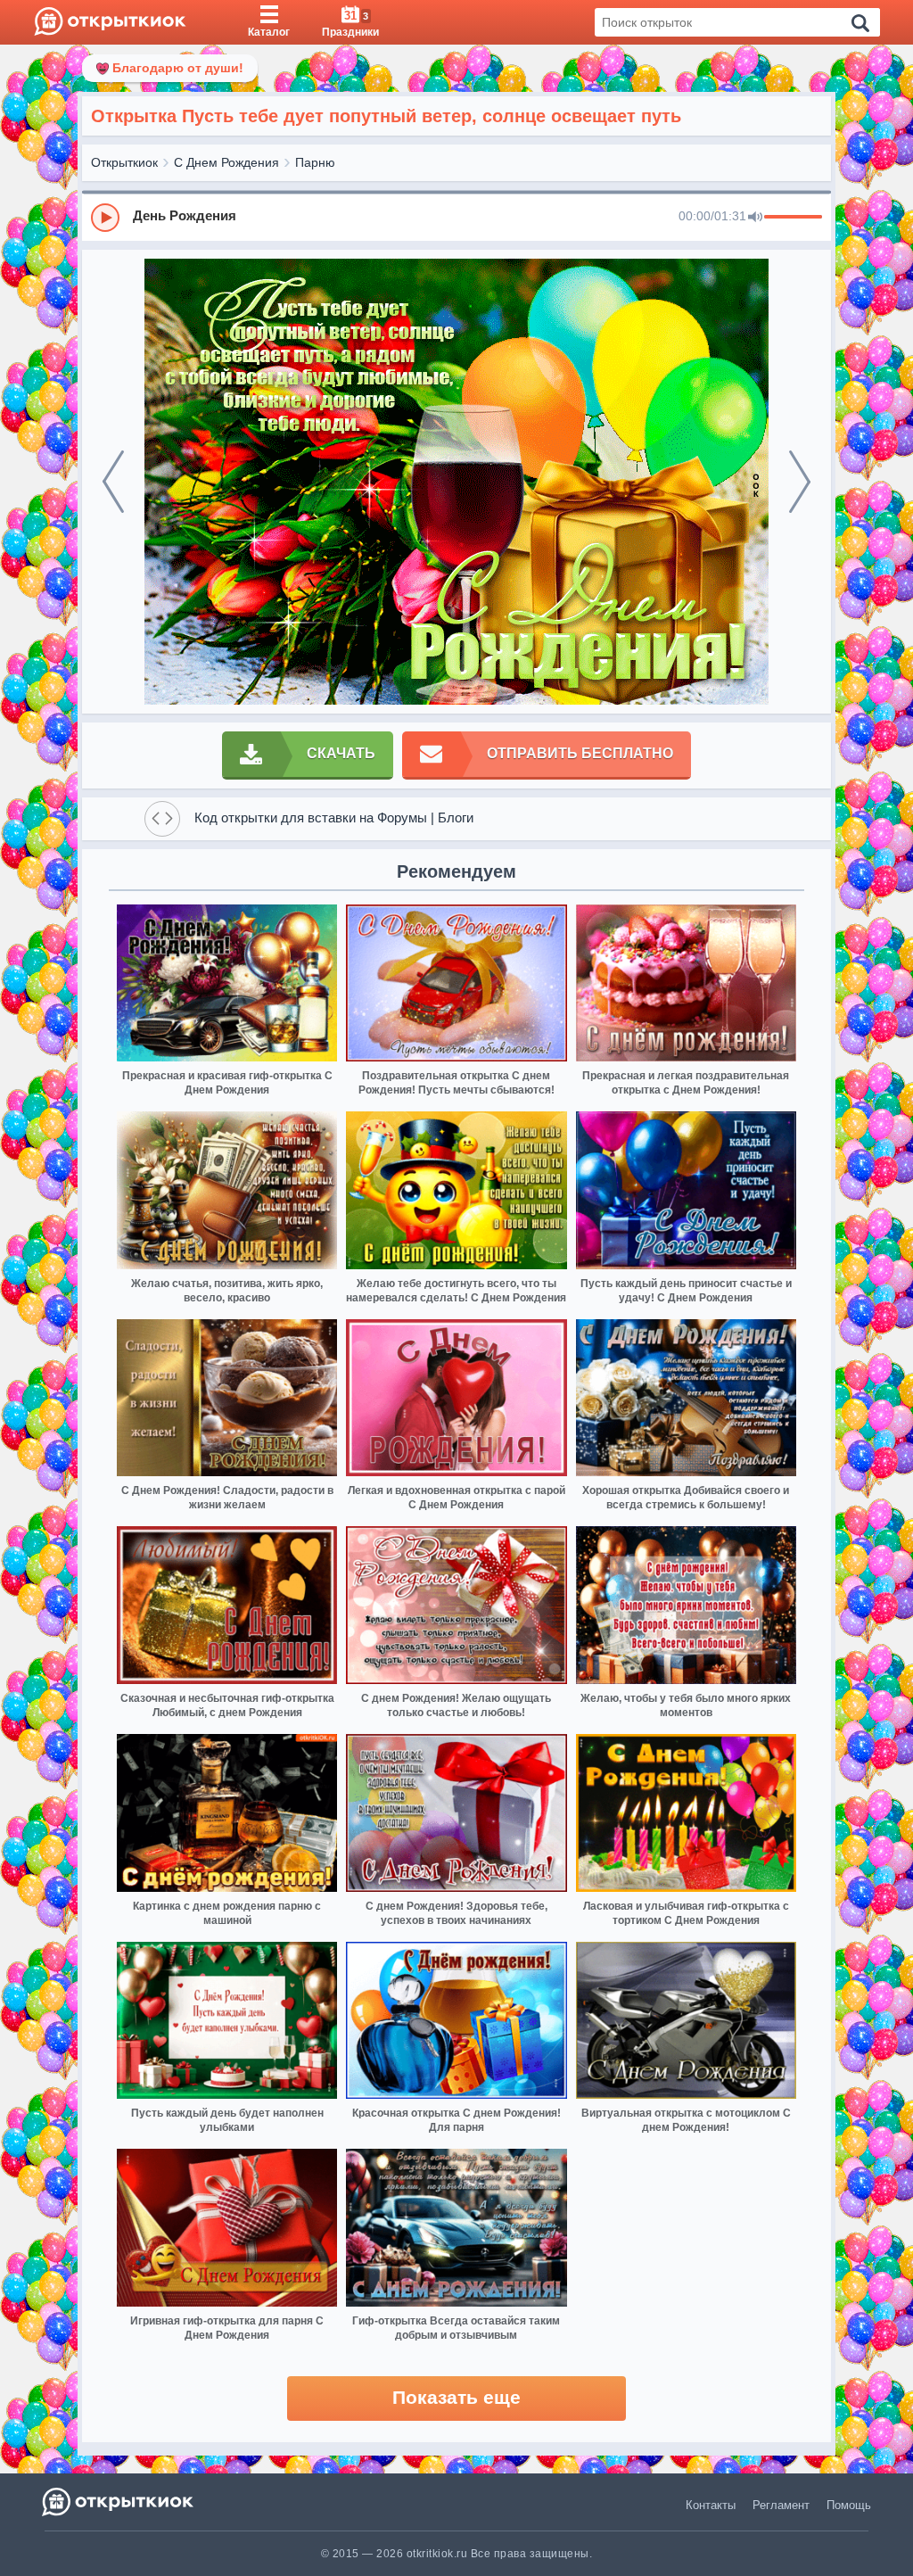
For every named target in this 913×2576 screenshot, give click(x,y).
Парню (315, 162)
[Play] (105, 218)
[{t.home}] (119, 2502)
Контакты (711, 2505)
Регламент (781, 2505)
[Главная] (110, 22)
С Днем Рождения (226, 162)
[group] (456, 217)
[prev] (113, 482)
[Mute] (755, 218)
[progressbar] (793, 218)
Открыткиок (124, 162)
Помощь (849, 2505)
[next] (800, 482)
